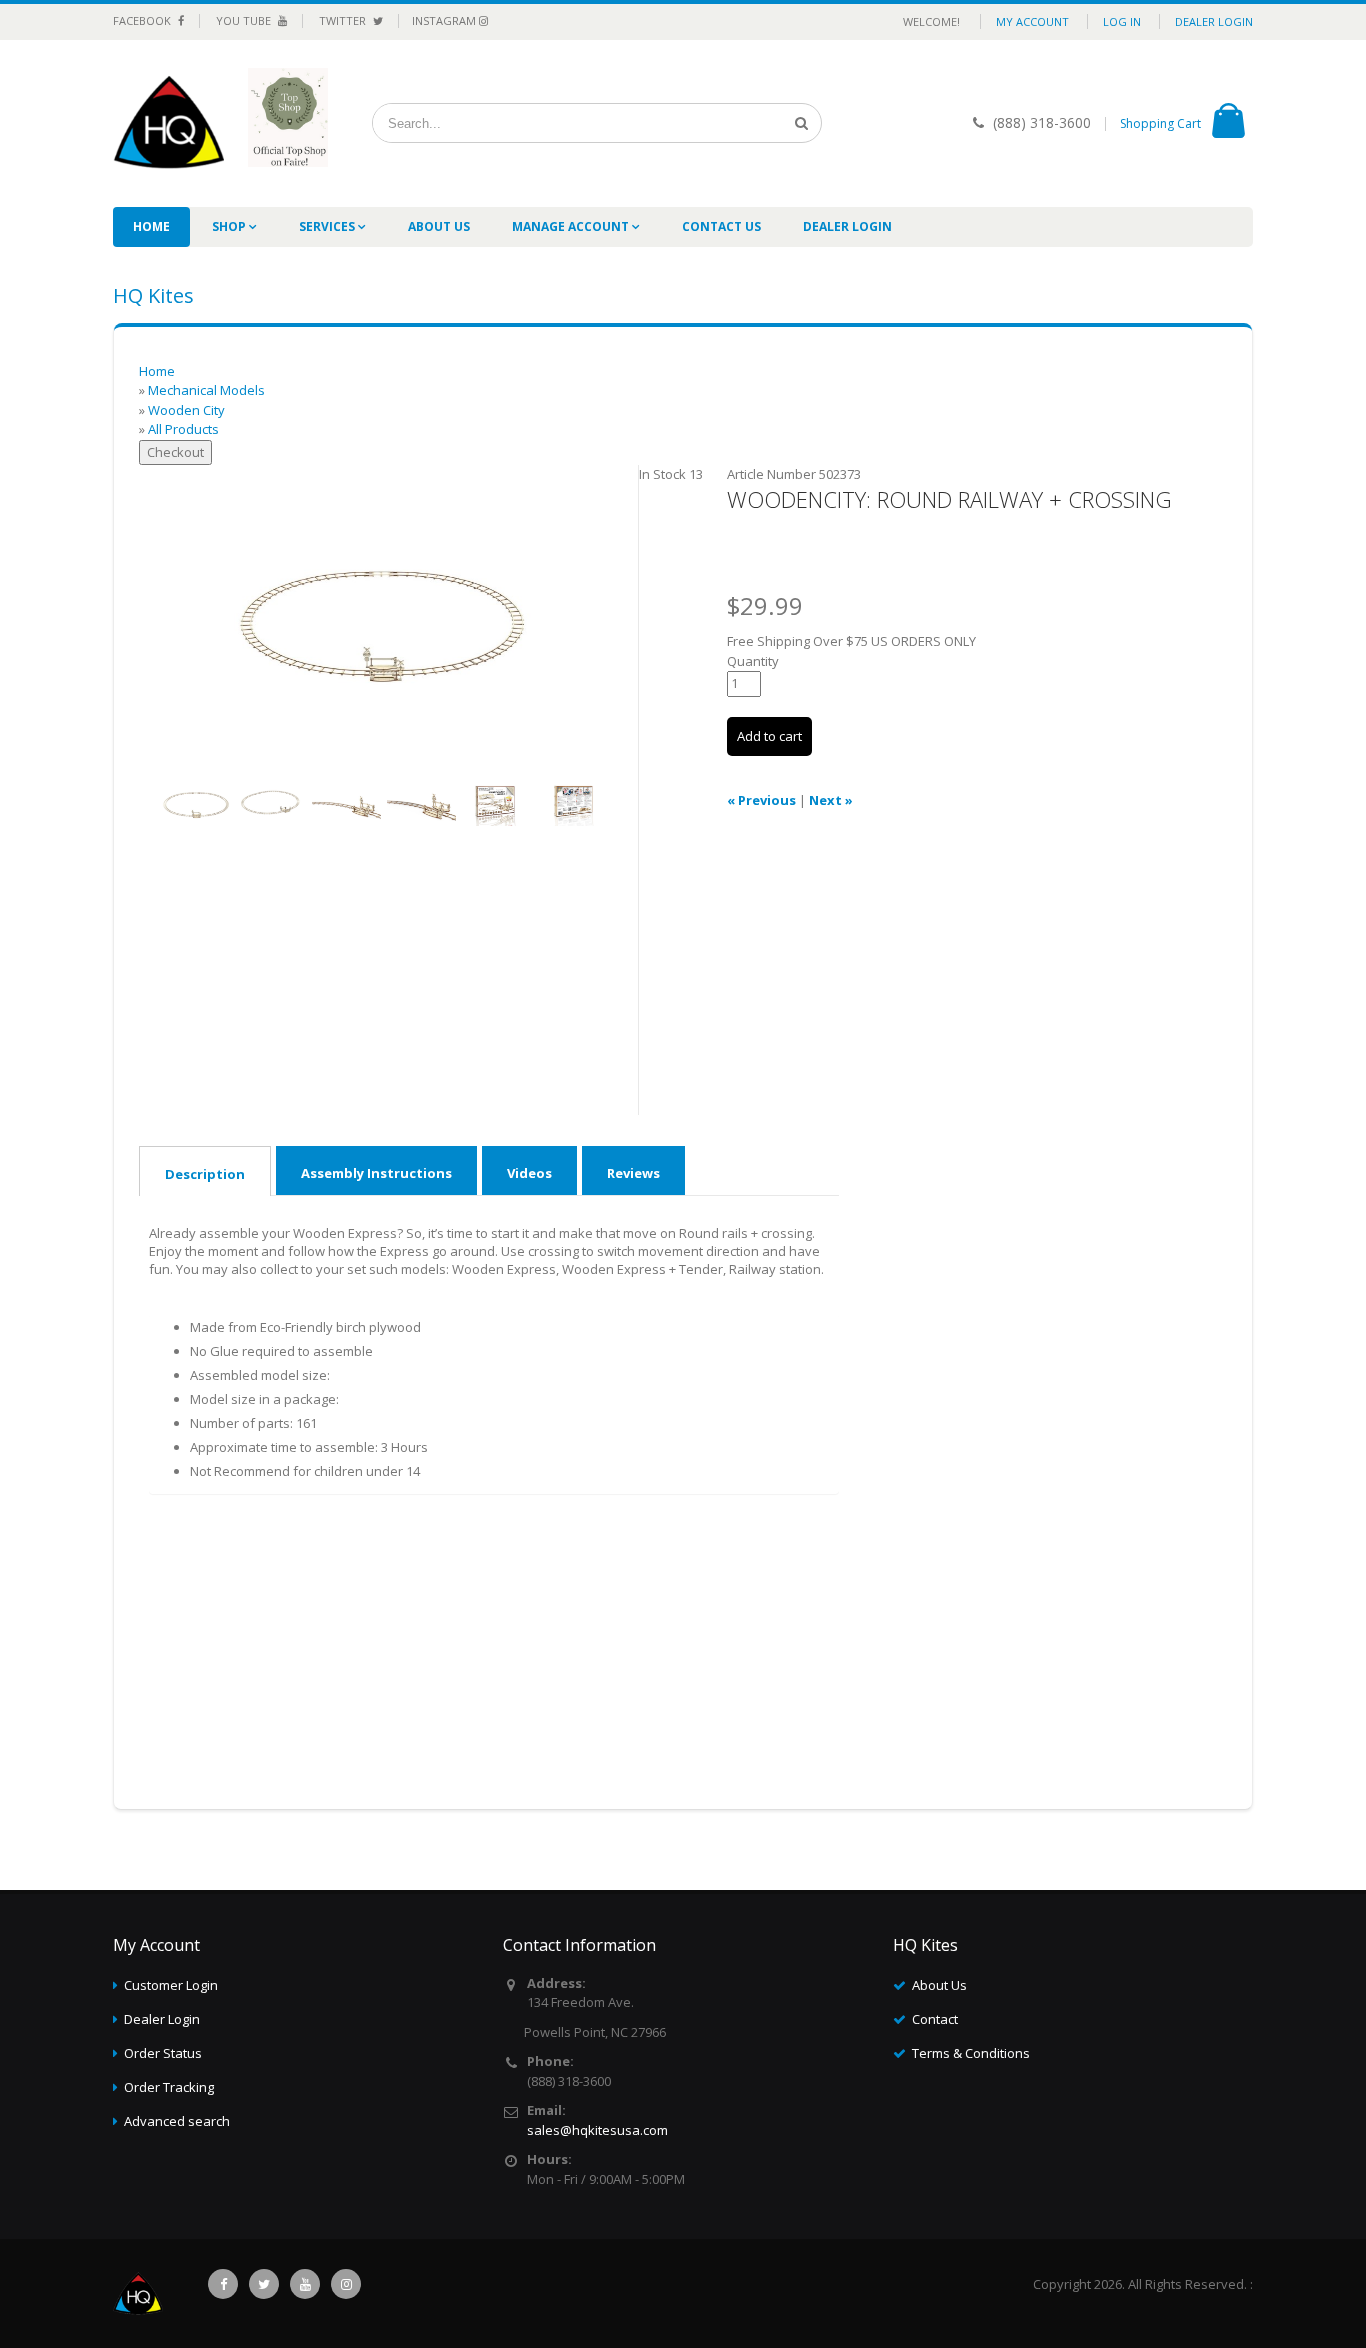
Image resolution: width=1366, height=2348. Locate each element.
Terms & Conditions (971, 2053)
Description (205, 1174)
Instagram (445, 20)
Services (328, 226)
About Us (439, 226)
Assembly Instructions (376, 1173)
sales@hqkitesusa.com (597, 2130)
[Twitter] (264, 2284)
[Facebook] (223, 2284)
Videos (529, 1173)
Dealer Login (1214, 21)
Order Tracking (169, 2087)
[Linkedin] (305, 2284)
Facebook (143, 20)
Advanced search (177, 2121)
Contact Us (721, 226)
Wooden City (186, 410)
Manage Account (572, 226)
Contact (935, 2019)
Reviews (633, 1173)
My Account (1032, 21)
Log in (1122, 21)
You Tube (245, 20)
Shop (230, 226)
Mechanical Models (206, 390)
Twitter (344, 20)
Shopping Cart (1160, 123)
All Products (183, 429)
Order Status (163, 2053)
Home (151, 226)
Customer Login (171, 1985)
